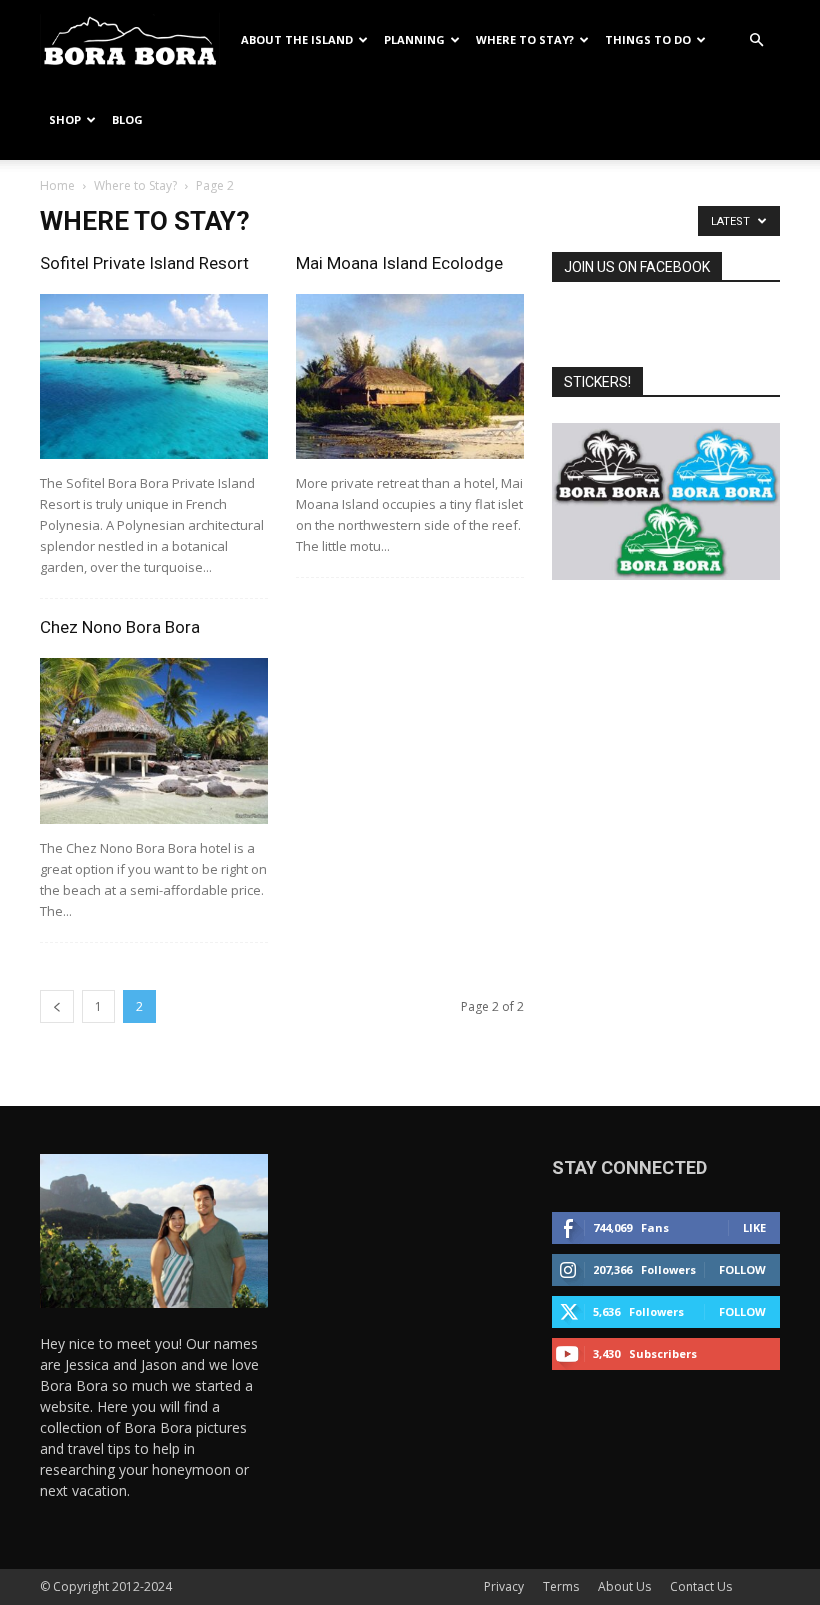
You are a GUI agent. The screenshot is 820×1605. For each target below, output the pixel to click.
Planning (414, 39)
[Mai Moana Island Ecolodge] (410, 376)
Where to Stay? (525, 39)
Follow (742, 1269)
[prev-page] (57, 1006)
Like (754, 1227)
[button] (756, 40)
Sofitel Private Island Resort (144, 263)
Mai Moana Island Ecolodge (399, 263)
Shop (65, 119)
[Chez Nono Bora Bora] (154, 740)
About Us (624, 1586)
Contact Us (701, 1586)
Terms (561, 1586)
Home (57, 185)
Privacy (504, 1586)
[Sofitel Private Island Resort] (154, 376)
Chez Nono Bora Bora (120, 627)
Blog (127, 119)
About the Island (297, 39)
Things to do (648, 39)
